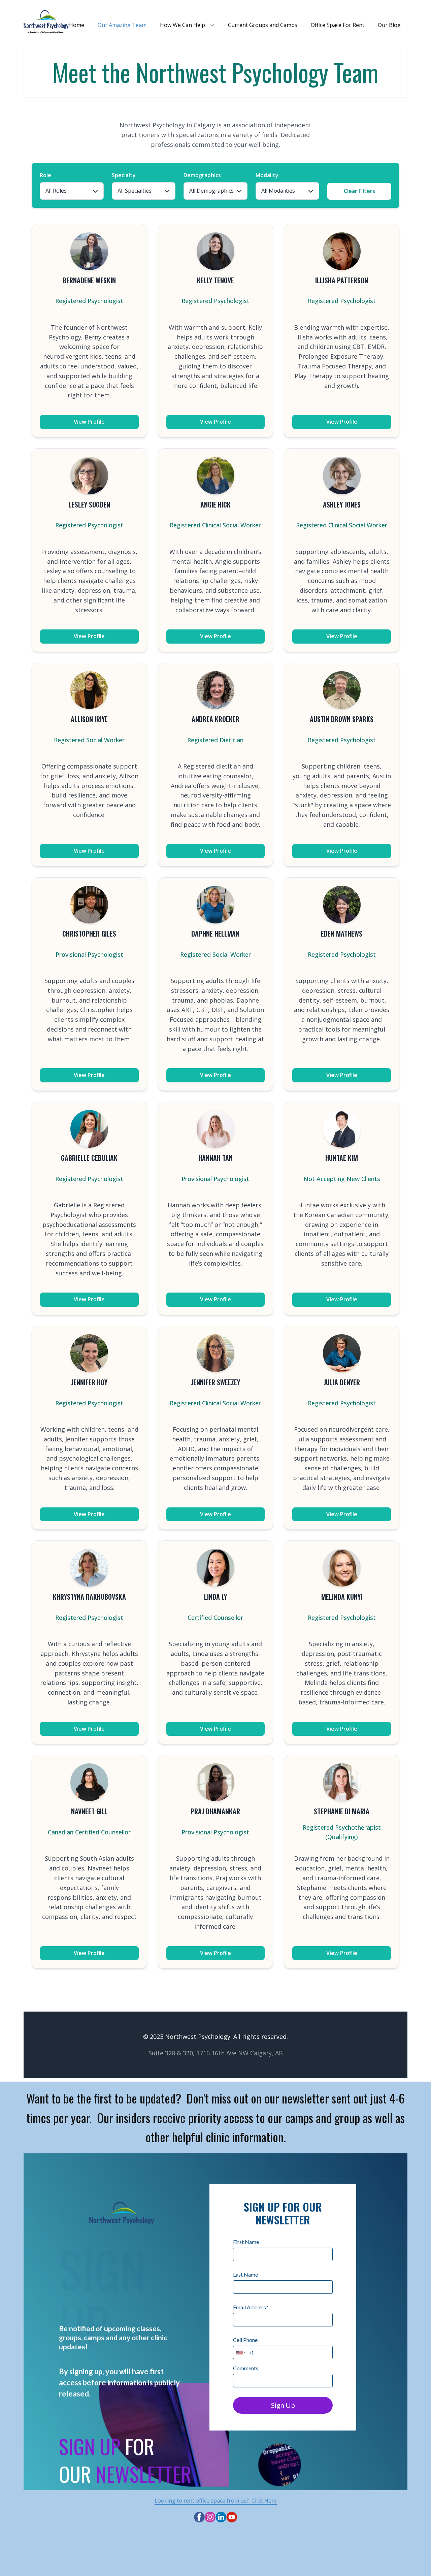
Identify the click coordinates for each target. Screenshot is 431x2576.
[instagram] (210, 2517)
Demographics (202, 175)
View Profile (89, 422)
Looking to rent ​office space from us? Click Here (216, 2501)
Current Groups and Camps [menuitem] (263, 25)
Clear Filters (359, 191)
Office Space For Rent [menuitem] (338, 25)
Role (45, 175)
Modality (267, 175)
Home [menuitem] (77, 25)
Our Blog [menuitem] (389, 25)
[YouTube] (232, 2517)
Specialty (124, 175)
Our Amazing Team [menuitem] (122, 25)
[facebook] (199, 2517)
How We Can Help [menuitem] (183, 25)
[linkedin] (221, 2517)
